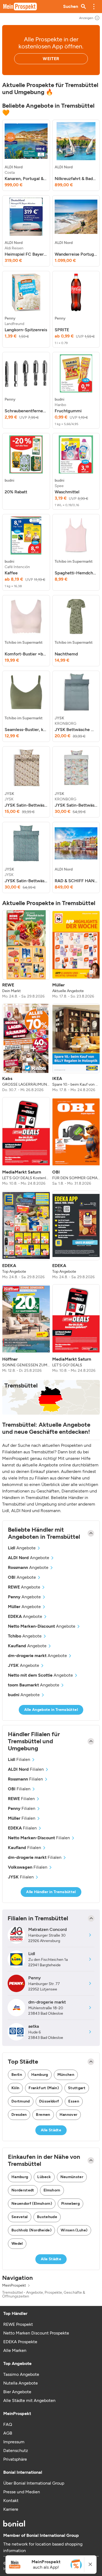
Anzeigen (86, 18)
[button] (94, 7)
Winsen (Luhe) (74, 2230)
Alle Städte (51, 2130)
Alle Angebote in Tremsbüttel (51, 1710)
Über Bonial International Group (34, 2483)
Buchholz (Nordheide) (31, 2230)
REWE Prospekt (18, 2324)
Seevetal (20, 2217)
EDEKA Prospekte (20, 2342)
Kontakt (11, 2501)
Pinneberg (70, 2204)
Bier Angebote (17, 2392)
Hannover (69, 2115)
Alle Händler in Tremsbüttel (51, 1892)
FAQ (8, 2424)
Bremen (43, 2115)
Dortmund (21, 2101)
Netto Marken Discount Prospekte (36, 2333)
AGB (8, 2433)
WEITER (51, 59)
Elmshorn (52, 2190)
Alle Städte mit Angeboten (29, 2400)
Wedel (17, 2244)
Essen (74, 2101)
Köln (15, 2088)
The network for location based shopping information (43, 2547)
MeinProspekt (14, 2286)
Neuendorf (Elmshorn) (32, 2204)
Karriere (11, 2509)
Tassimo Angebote (21, 2374)
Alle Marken (15, 2350)
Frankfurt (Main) (44, 2088)
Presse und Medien (22, 2492)
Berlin (17, 2075)
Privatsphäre (15, 2459)
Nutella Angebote (21, 2383)
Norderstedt (23, 2190)
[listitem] (26, 155)
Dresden (19, 2115)
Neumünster (72, 2177)
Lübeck (44, 2177)
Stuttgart (77, 2088)
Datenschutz (16, 2450)
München (66, 2075)
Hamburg (40, 2075)
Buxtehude (47, 2217)
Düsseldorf (49, 2101)
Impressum (14, 2442)
